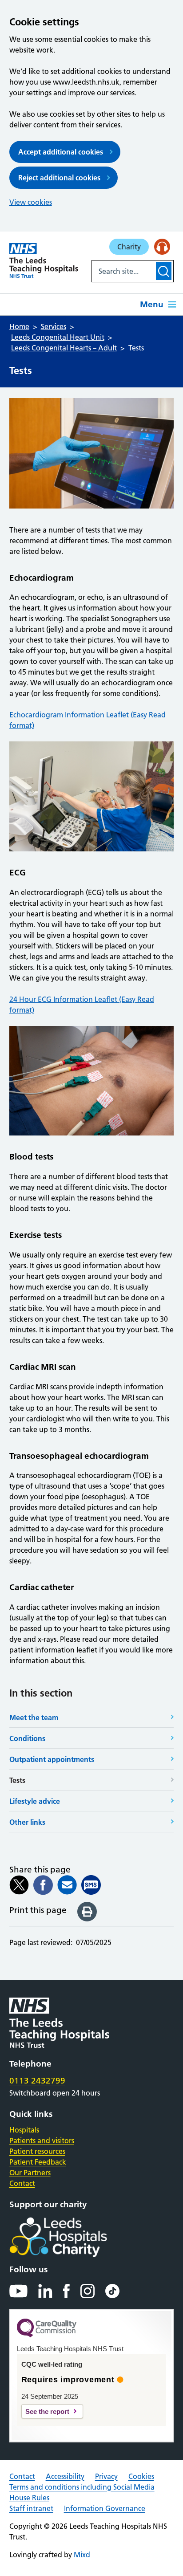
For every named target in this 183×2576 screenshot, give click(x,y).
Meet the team (34, 1717)
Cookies (141, 2476)
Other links (27, 1822)
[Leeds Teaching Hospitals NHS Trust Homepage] (44, 260)
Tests (17, 1780)
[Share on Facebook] (43, 1885)
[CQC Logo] (47, 2335)
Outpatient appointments (52, 1759)
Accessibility (65, 2476)
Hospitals (24, 2130)
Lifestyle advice (35, 1801)
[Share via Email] (67, 1885)
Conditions (27, 1738)
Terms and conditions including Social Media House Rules (82, 2492)
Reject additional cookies (59, 178)
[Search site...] (123, 271)
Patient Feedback (38, 2162)
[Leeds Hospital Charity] (73, 2237)
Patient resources (37, 2151)
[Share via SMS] (91, 1885)
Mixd (82, 2555)
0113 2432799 (37, 2081)
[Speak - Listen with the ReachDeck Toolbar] (162, 247)
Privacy (106, 2476)
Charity (129, 247)
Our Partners (30, 2173)
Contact (22, 2183)
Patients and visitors (42, 2141)
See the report (47, 2411)
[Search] (164, 271)
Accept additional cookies (61, 152)
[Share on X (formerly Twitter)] (19, 1885)
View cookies (31, 202)
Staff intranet (31, 2508)
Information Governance (105, 2508)
